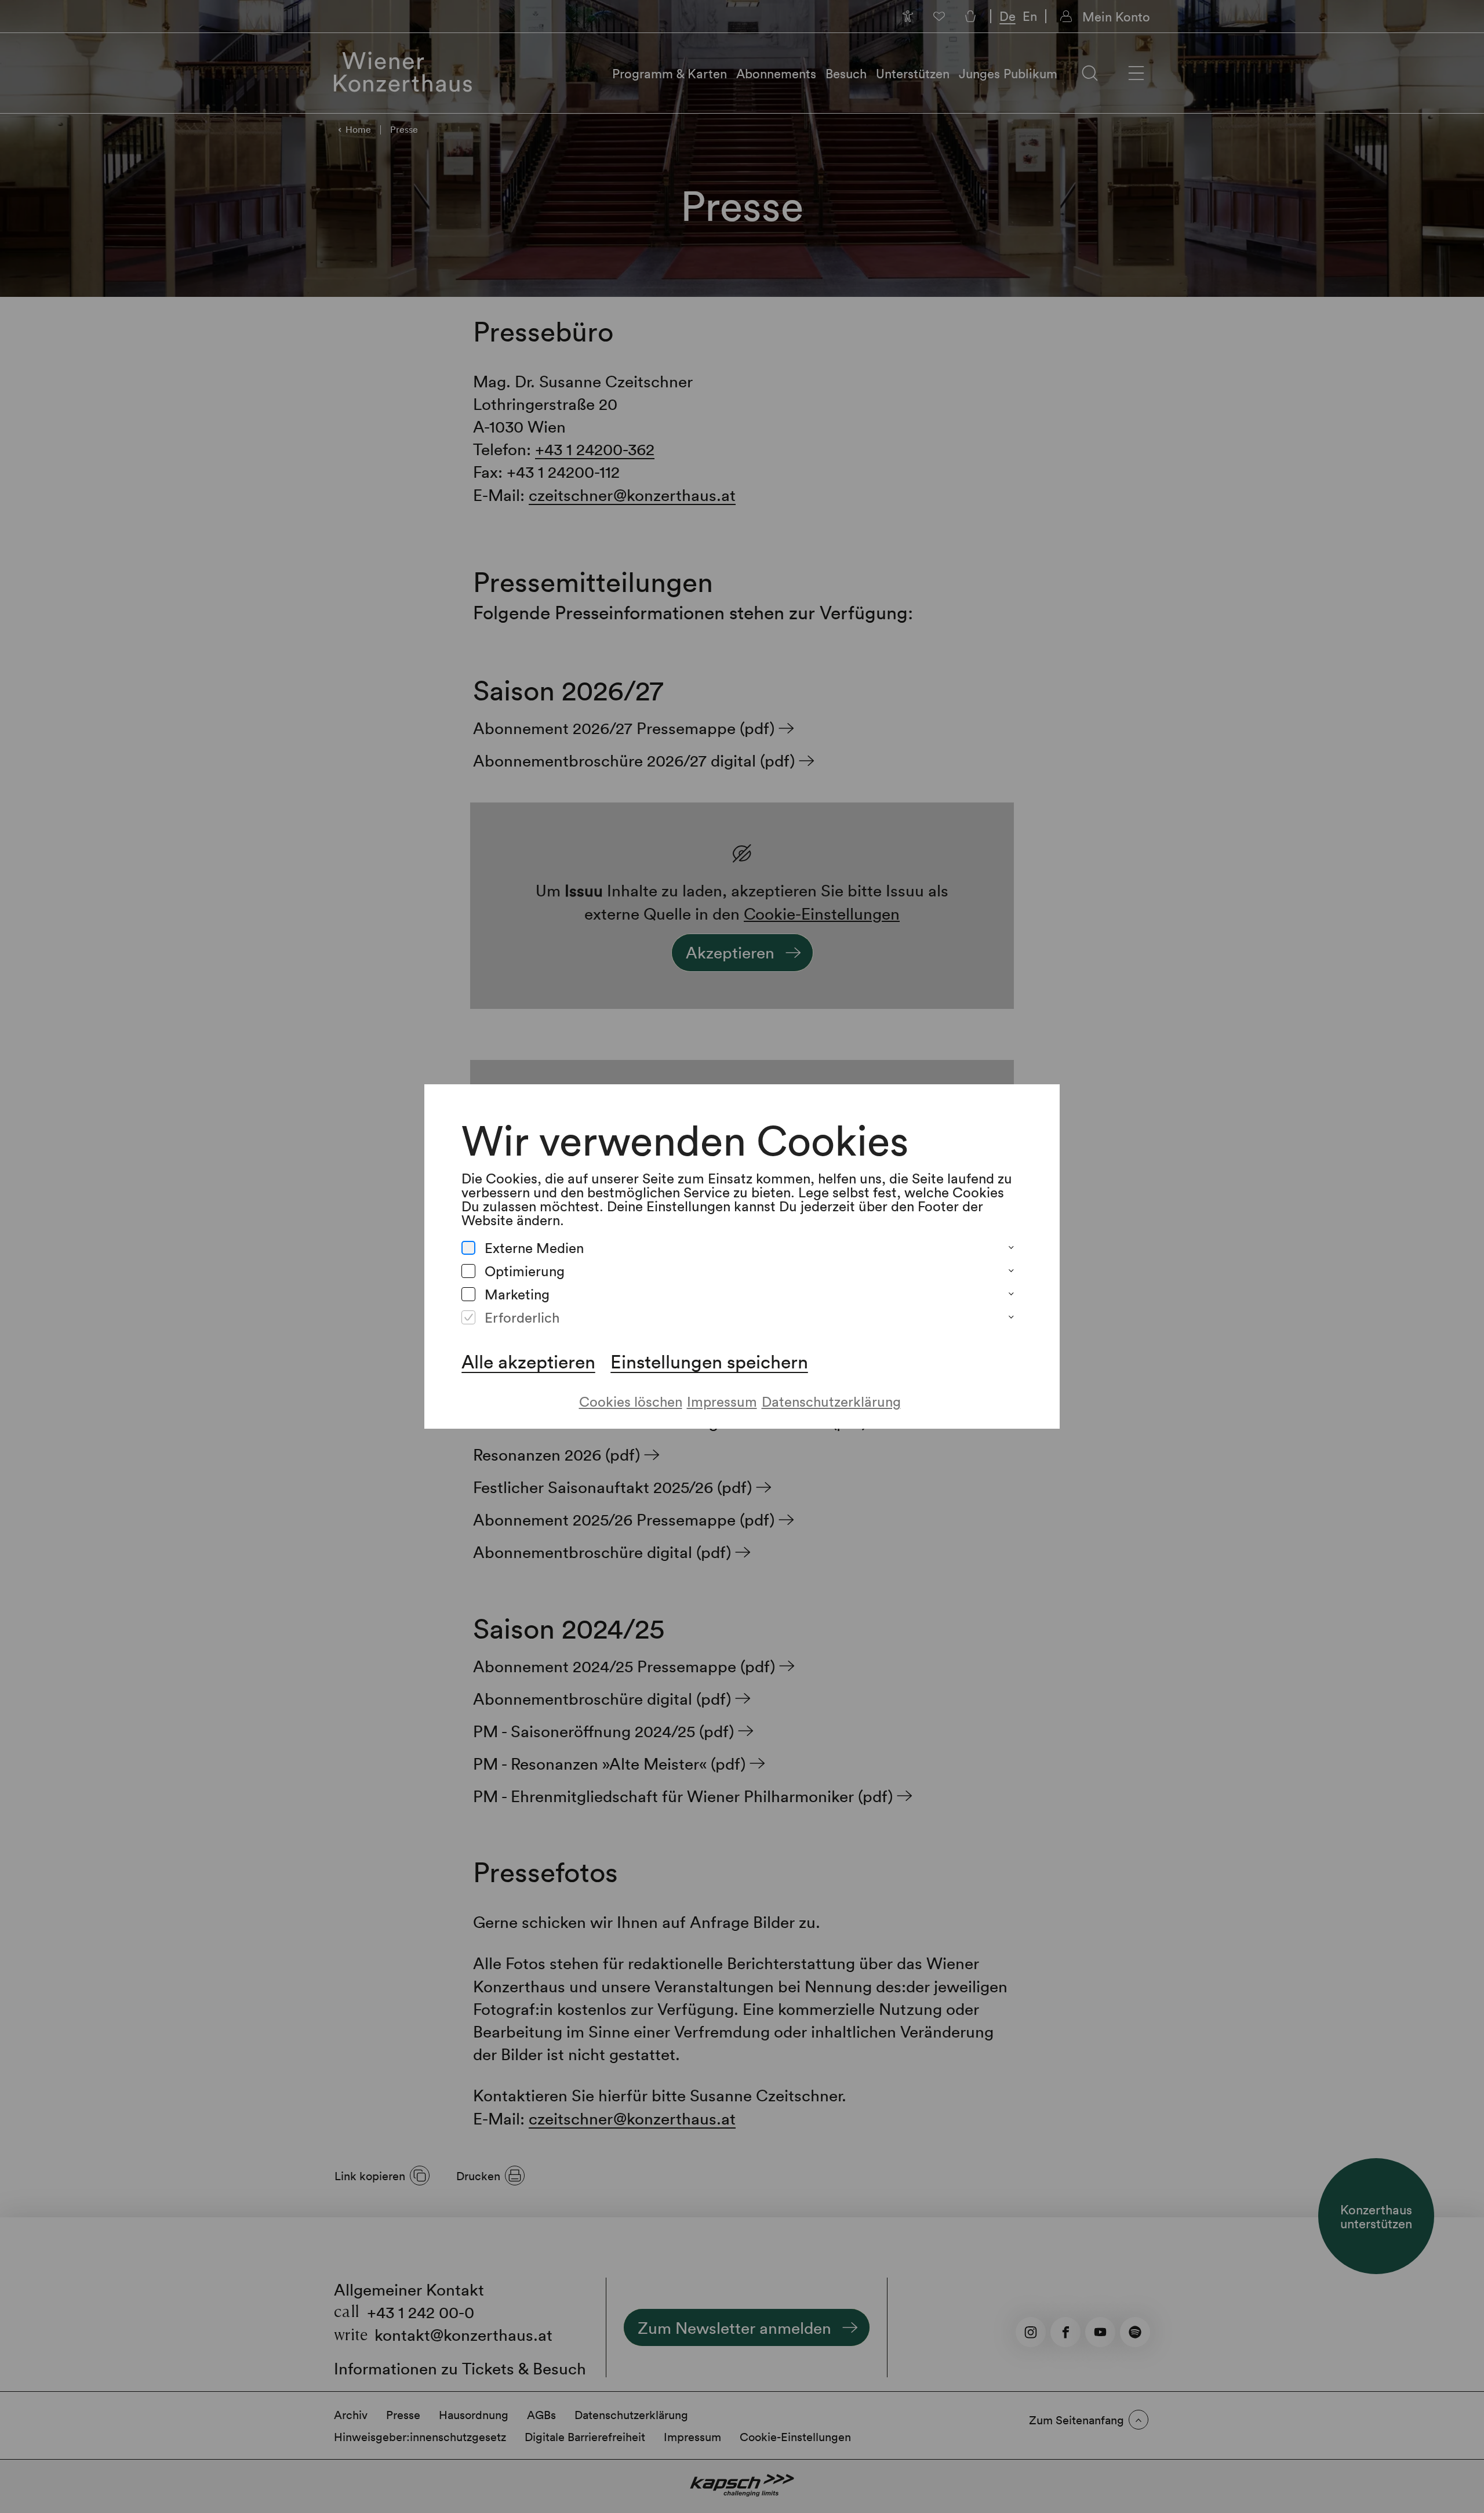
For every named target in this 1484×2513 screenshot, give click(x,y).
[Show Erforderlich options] (1011, 1317)
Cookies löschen (631, 1401)
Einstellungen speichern (709, 1361)
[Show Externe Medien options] (1011, 1248)
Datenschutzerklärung (831, 1401)
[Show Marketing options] (1011, 1294)
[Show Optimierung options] (1011, 1271)
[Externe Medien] (468, 1248)
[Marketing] (468, 1294)
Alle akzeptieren (528, 1361)
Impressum (722, 1401)
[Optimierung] (468, 1271)
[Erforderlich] (468, 1317)
